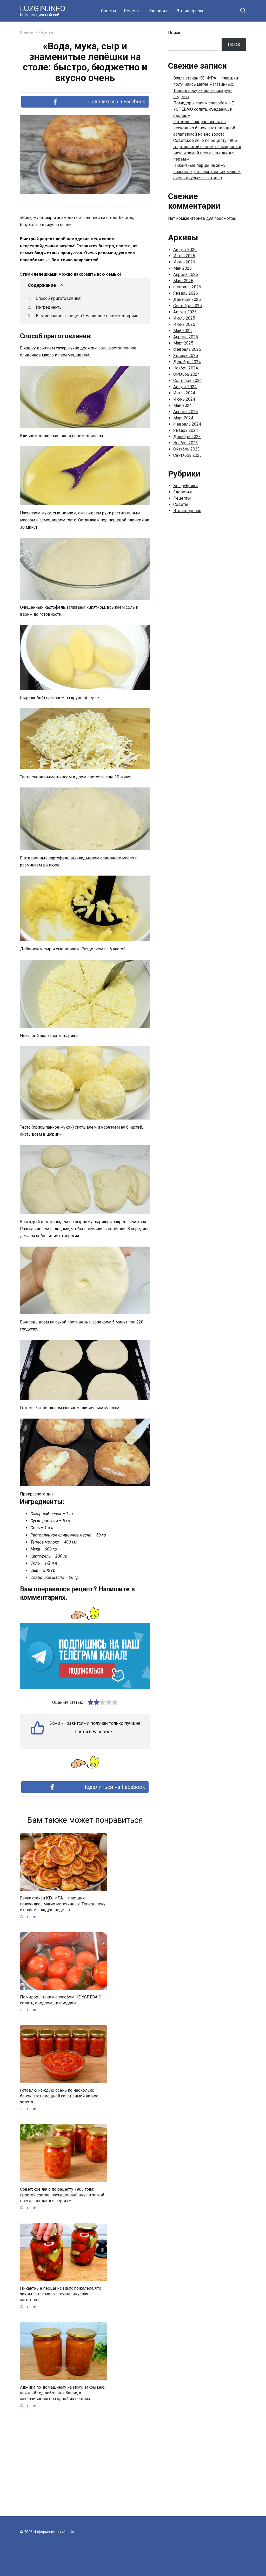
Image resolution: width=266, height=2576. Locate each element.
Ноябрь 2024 (186, 368)
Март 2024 (183, 418)
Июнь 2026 (184, 262)
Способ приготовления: (58, 298)
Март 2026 (183, 281)
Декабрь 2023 (187, 437)
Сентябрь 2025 (188, 306)
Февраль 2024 (187, 424)
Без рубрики (185, 486)
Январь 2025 (186, 356)
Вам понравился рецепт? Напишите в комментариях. (87, 316)
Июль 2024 (184, 393)
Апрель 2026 (186, 274)
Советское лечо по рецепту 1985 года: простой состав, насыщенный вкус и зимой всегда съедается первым (62, 2195)
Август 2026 (185, 250)
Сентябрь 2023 (188, 455)
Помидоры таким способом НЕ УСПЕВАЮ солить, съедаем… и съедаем (61, 2000)
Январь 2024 (186, 430)
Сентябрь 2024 (188, 380)
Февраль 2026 (187, 287)
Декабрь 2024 (187, 362)
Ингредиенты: (50, 307)
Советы (109, 11)
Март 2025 (183, 343)
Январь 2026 (186, 293)
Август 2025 (185, 312)
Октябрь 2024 (187, 374)
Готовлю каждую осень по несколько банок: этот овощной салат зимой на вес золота (59, 2096)
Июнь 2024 (184, 399)
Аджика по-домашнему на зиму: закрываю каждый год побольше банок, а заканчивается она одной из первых (62, 2393)
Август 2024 (185, 387)
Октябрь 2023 (187, 449)
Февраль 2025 (187, 349)
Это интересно (190, 11)
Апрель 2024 (186, 412)
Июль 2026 (184, 256)
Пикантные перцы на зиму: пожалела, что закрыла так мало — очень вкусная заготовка (61, 2294)
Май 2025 (182, 331)
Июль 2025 (184, 318)
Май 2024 (182, 405)
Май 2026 (182, 268)
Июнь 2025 (184, 324)
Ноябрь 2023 (186, 443)
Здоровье (159, 11)
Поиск (174, 33)
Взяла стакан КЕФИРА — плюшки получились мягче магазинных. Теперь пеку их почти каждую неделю (63, 1904)
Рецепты (133, 11)
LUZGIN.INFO (43, 8)
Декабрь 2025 (187, 299)
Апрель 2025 (186, 337)
